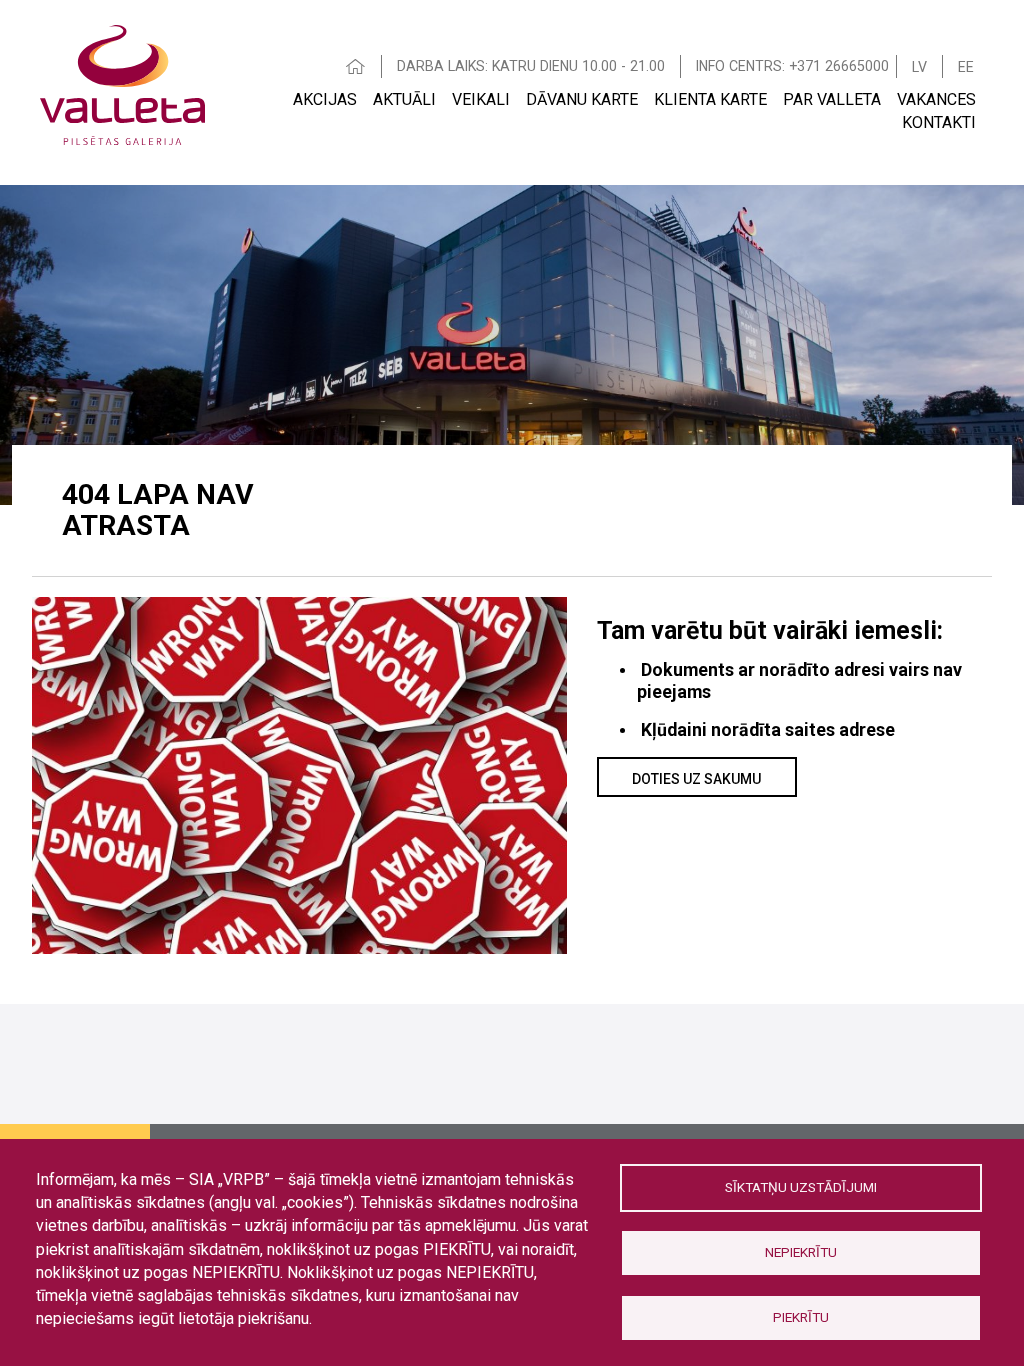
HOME (356, 66)
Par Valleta (832, 99)
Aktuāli (404, 99)
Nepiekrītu (801, 1252)
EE (966, 67)
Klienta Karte (710, 99)
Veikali (481, 99)
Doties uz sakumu (696, 779)
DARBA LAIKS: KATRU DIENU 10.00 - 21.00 (531, 66)
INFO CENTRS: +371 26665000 (792, 66)
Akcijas (325, 99)
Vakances (936, 99)
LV (919, 67)
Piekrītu (801, 1317)
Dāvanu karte (582, 99)
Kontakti (939, 122)
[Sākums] (122, 82)
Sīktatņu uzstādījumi (801, 1187)
